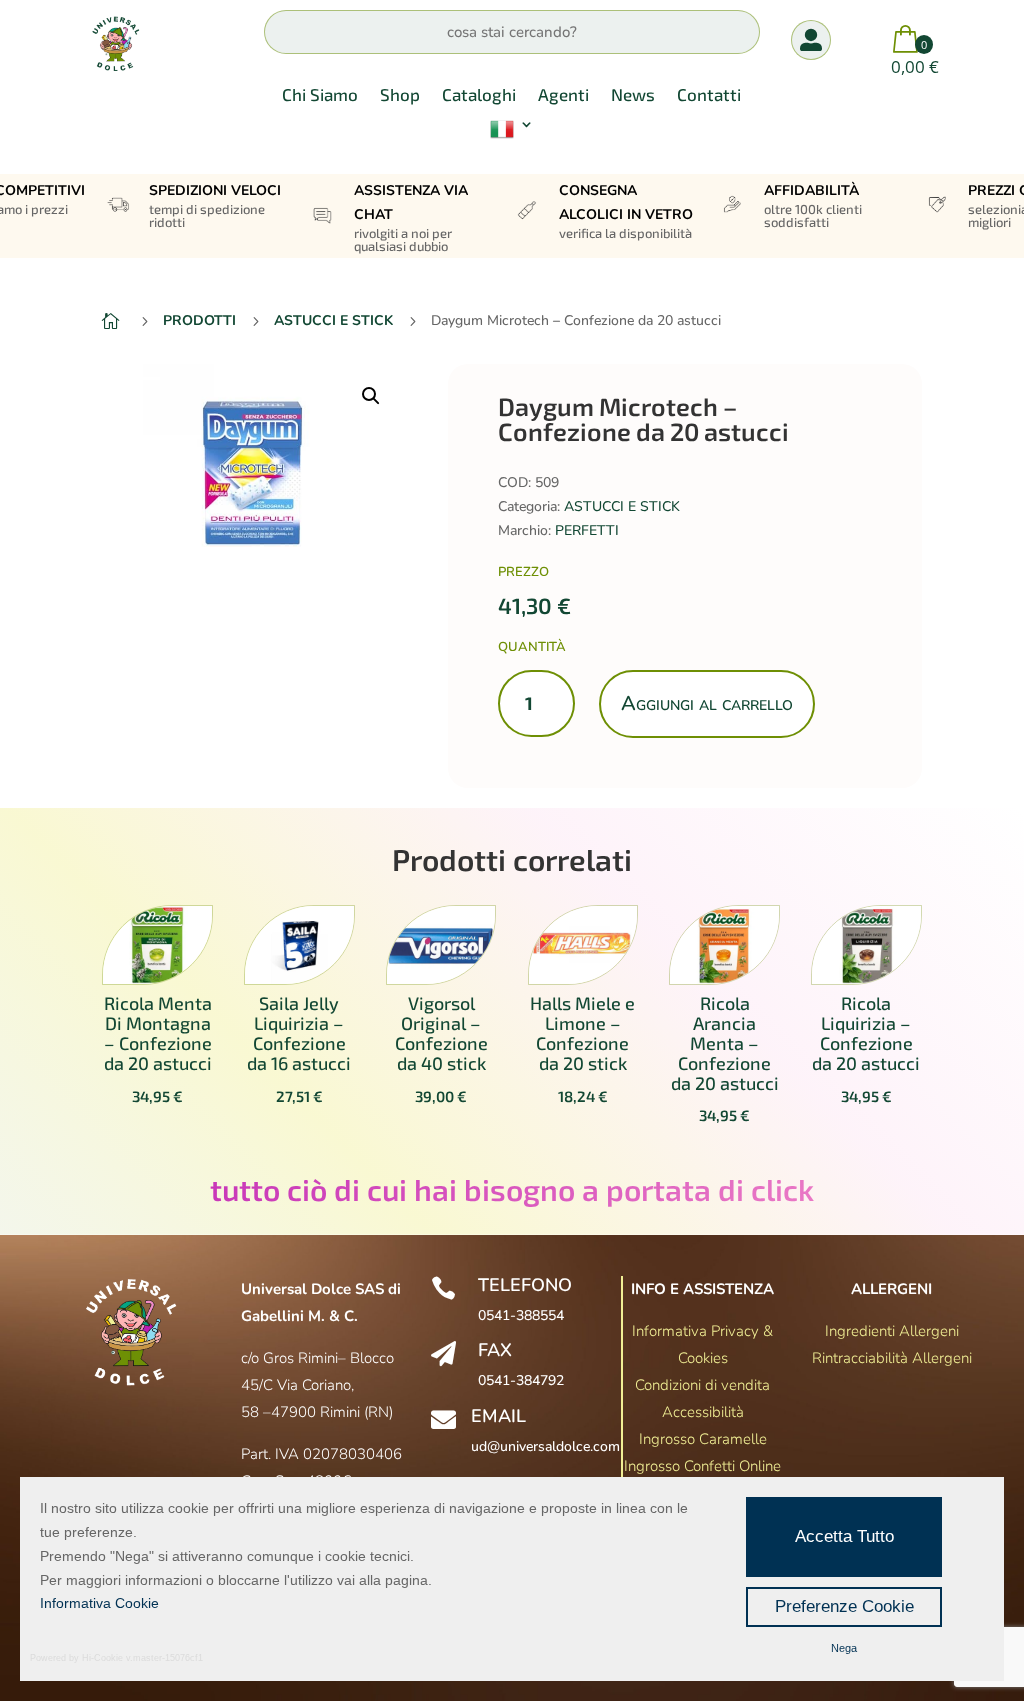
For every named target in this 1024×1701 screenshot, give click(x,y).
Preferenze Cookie (844, 1606)
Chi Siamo (320, 95)
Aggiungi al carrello (707, 703)
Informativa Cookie (99, 1603)
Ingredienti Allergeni (892, 1331)
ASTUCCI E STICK (622, 506)
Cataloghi (479, 95)
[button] (371, 396)
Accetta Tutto (844, 1536)
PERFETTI (587, 530)
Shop (400, 95)
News (633, 95)
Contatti (709, 95)
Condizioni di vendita (702, 1385)
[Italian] (512, 133)
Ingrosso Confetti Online (702, 1466)
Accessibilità (703, 1412)
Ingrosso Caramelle (703, 1439)
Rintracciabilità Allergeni (892, 1358)
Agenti (563, 95)
